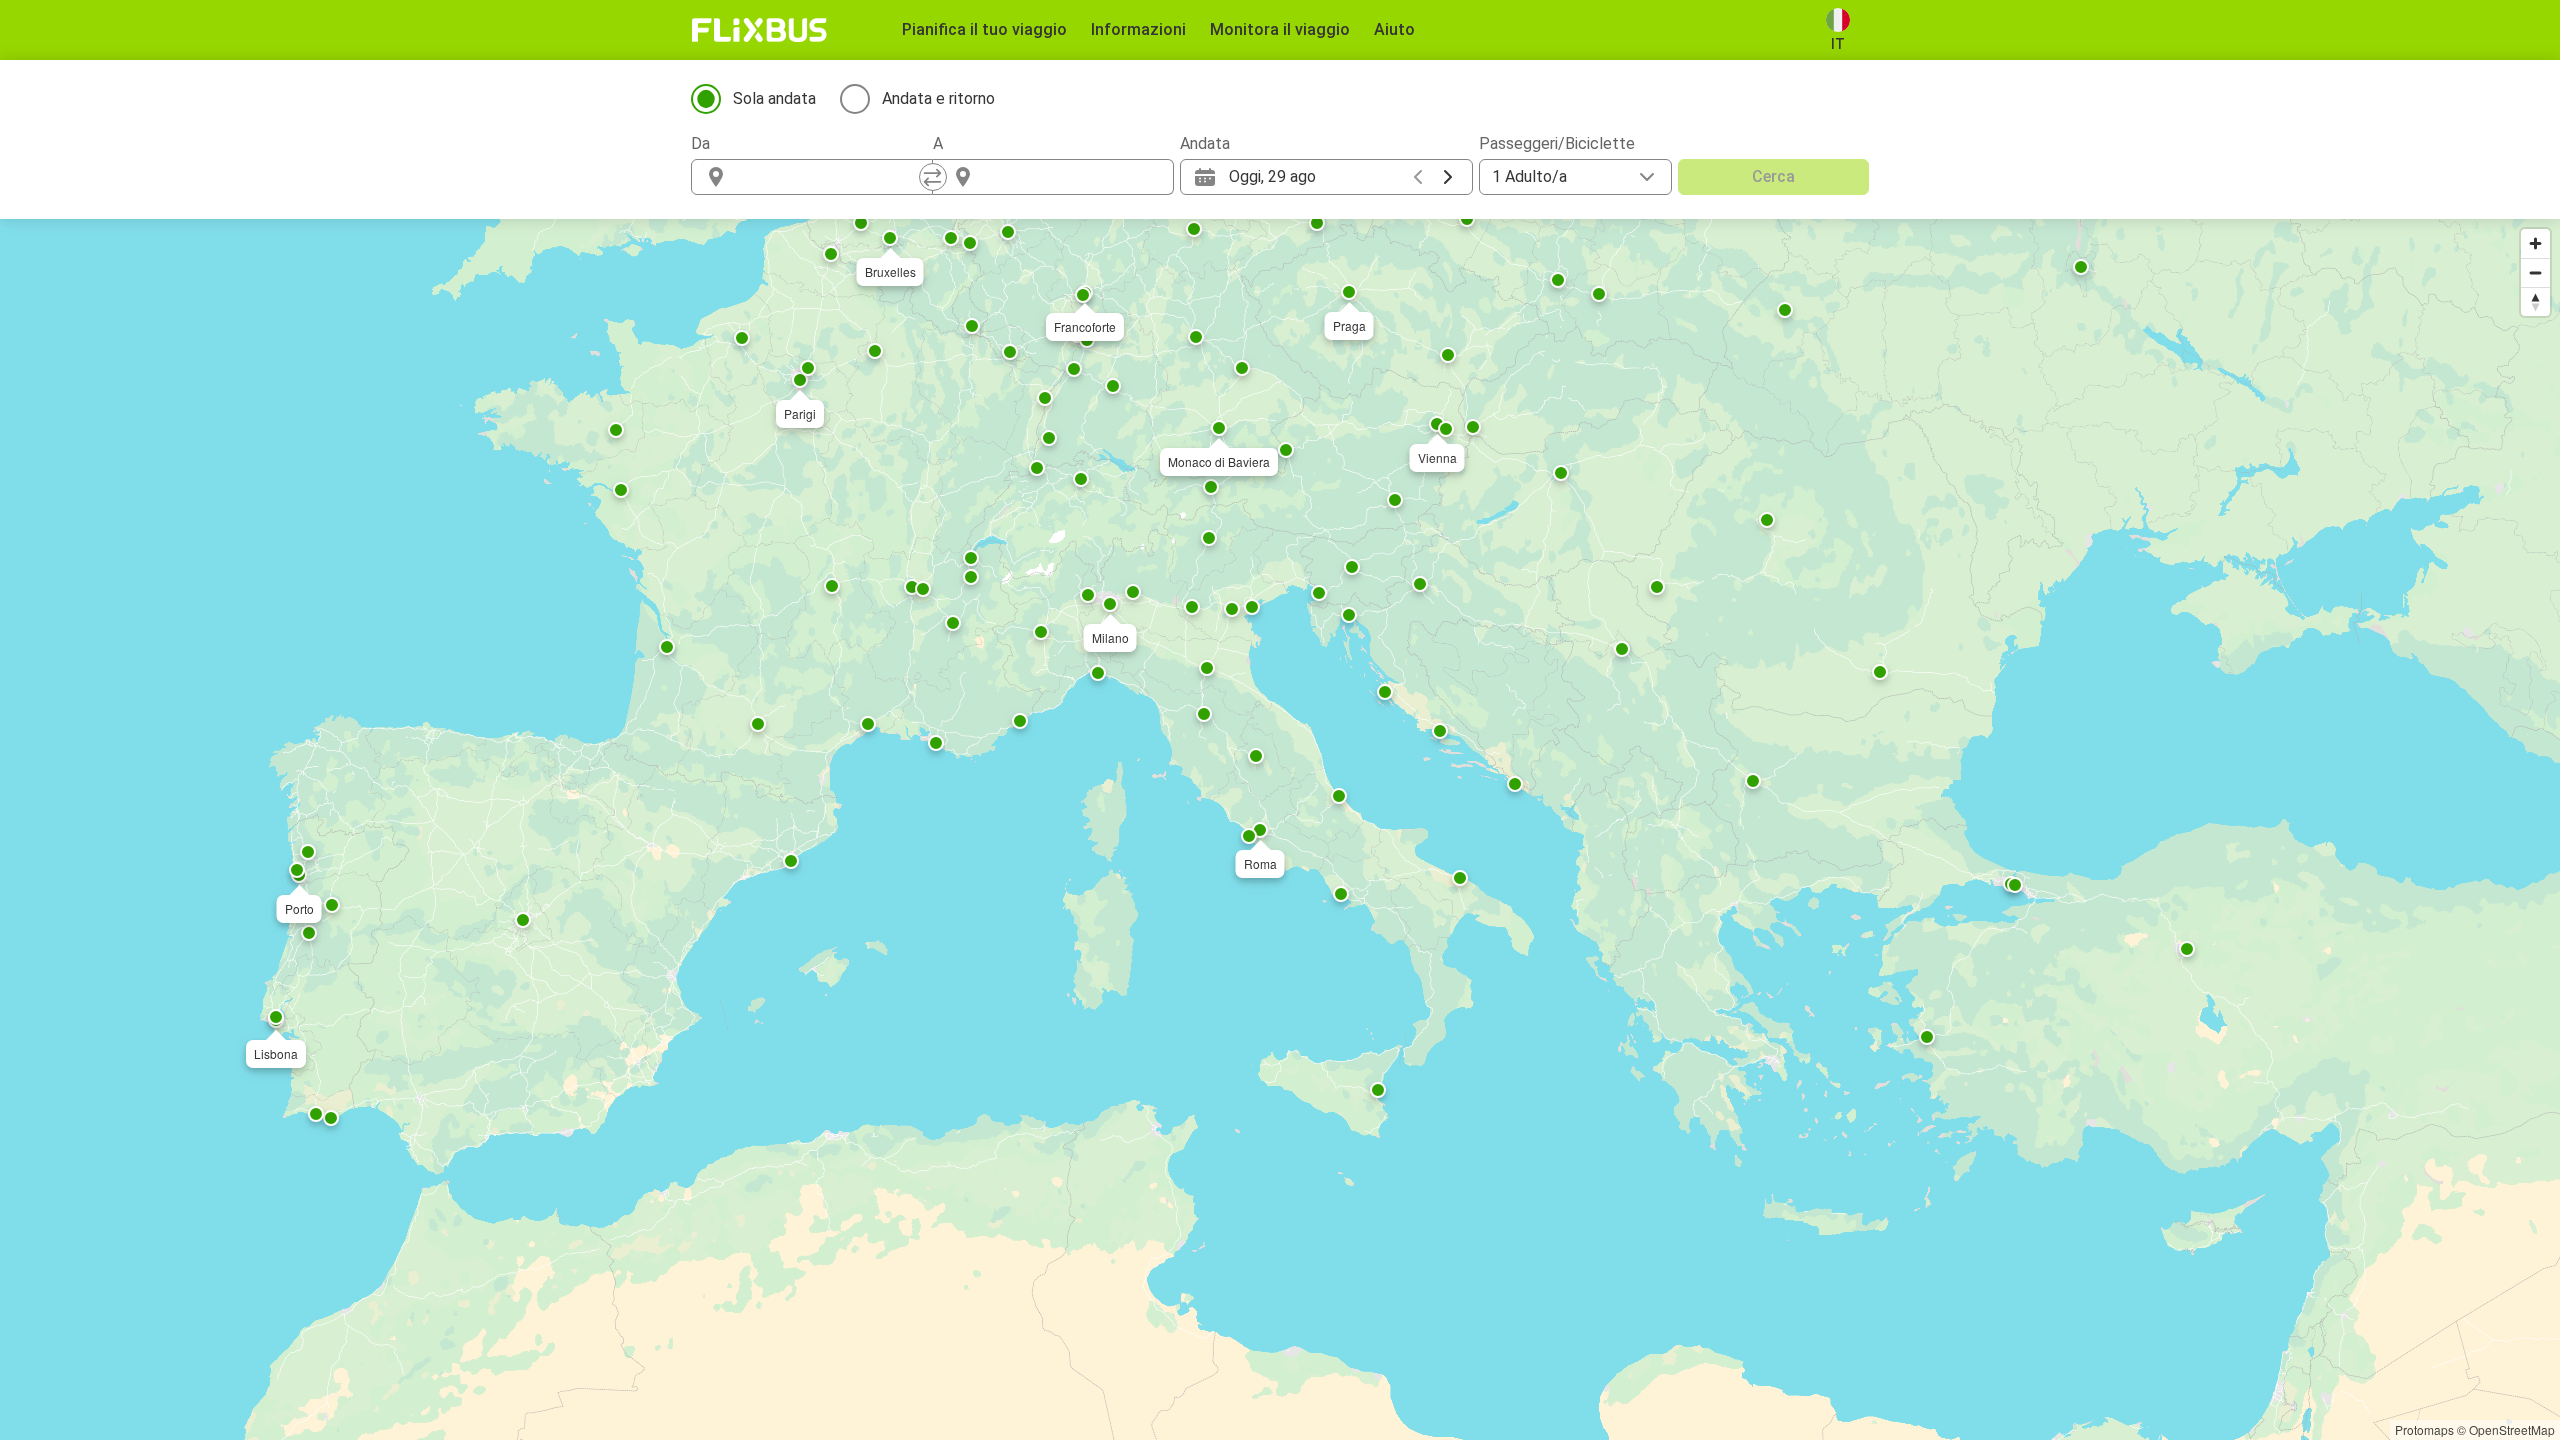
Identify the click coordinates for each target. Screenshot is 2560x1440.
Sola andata (774, 98)
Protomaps (2424, 1429)
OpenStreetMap (2512, 1429)
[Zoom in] (2535, 243)
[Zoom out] (2535, 272)
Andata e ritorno (938, 98)
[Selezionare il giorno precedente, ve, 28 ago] (1418, 177)
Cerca (1773, 176)
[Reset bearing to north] (2535, 301)
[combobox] (830, 177)
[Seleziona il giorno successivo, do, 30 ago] (1448, 177)
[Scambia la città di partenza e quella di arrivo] (933, 177)
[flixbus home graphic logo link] (759, 30)
